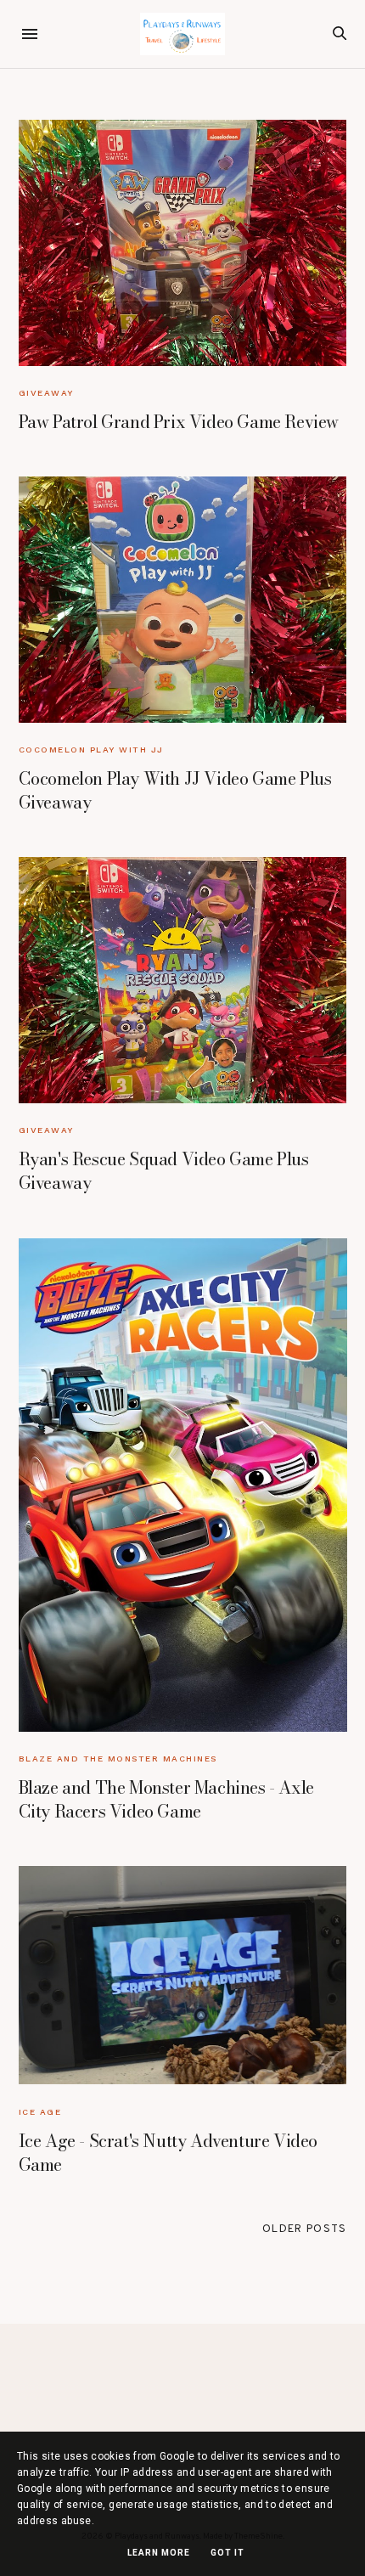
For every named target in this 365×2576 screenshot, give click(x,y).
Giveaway (46, 393)
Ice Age (40, 2112)
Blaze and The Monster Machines (118, 1759)
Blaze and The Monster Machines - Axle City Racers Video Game (166, 1799)
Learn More (159, 2553)
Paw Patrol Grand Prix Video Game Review (179, 422)
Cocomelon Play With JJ (91, 750)
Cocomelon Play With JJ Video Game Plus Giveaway (175, 790)
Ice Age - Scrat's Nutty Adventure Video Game (168, 2153)
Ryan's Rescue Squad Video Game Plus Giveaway (164, 1171)
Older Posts (304, 2229)
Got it (227, 2553)
